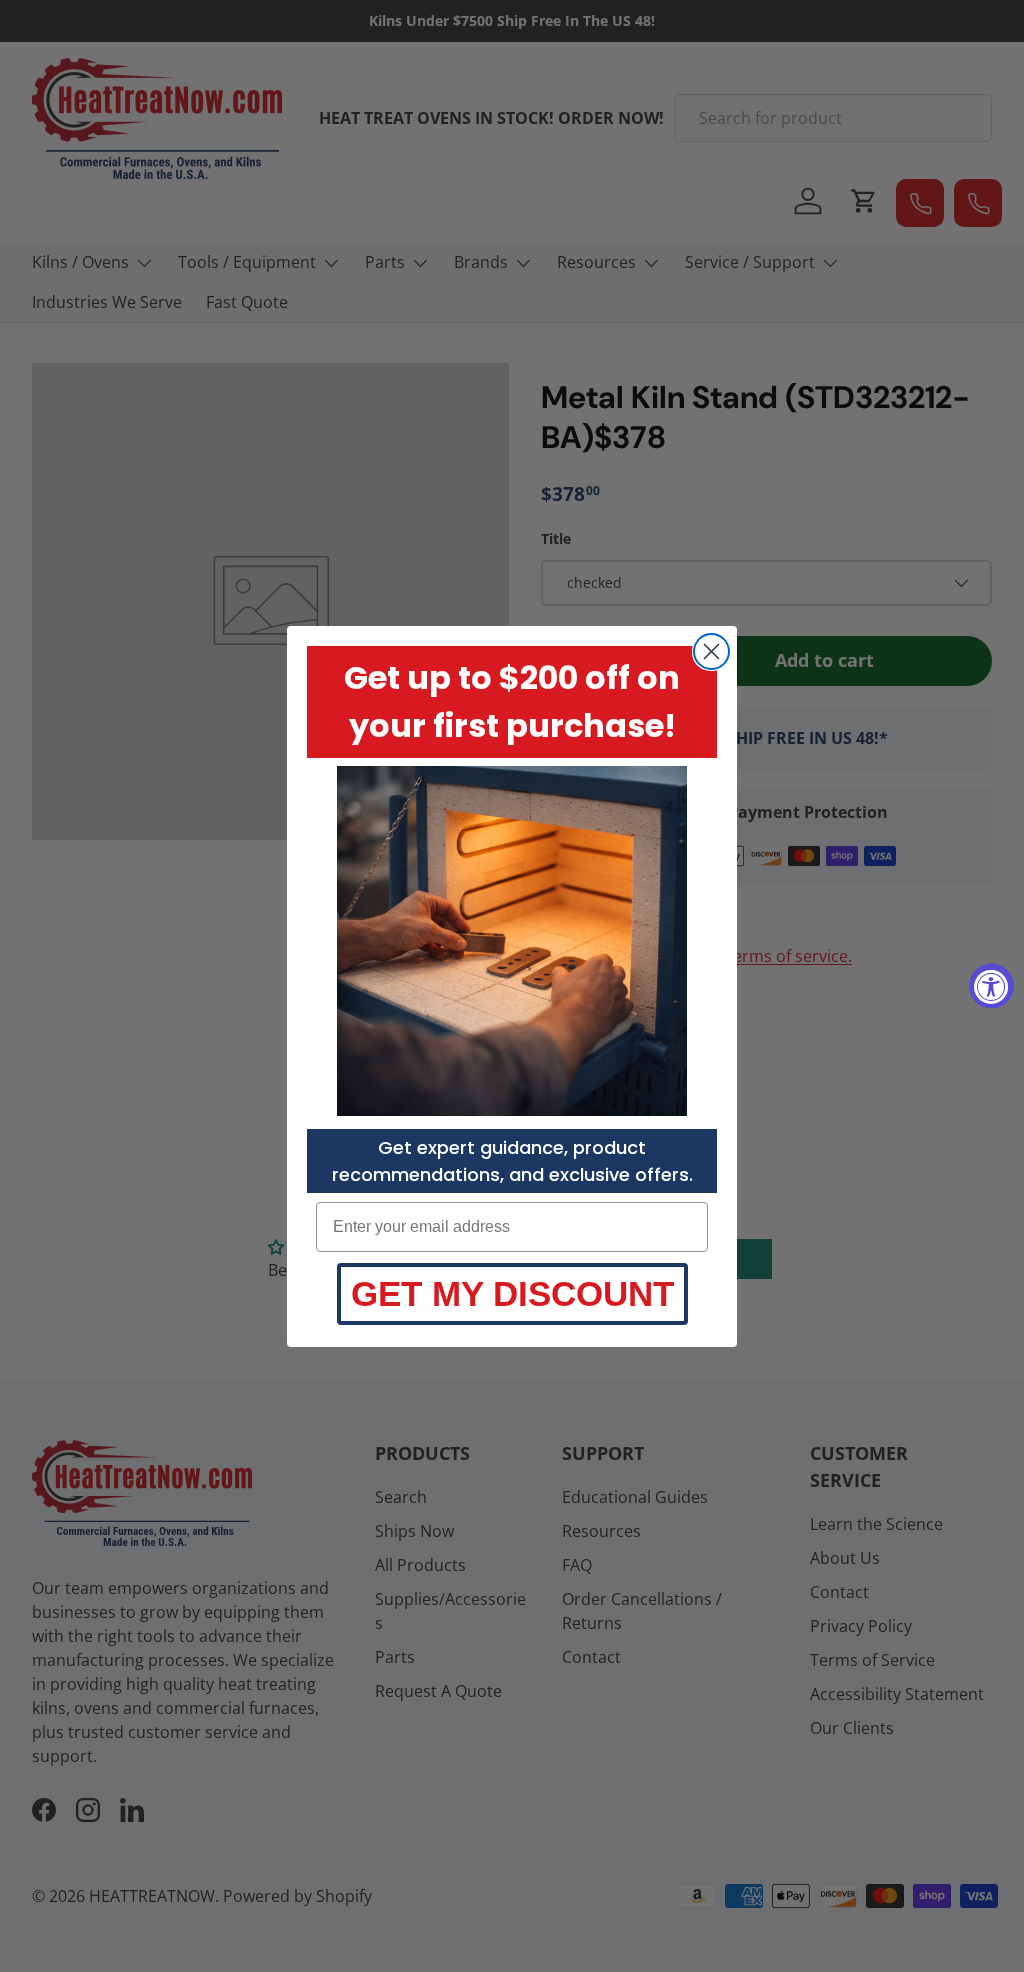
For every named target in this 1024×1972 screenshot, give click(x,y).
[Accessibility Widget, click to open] (991, 986)
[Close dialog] (711, 651)
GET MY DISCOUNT (512, 1293)
